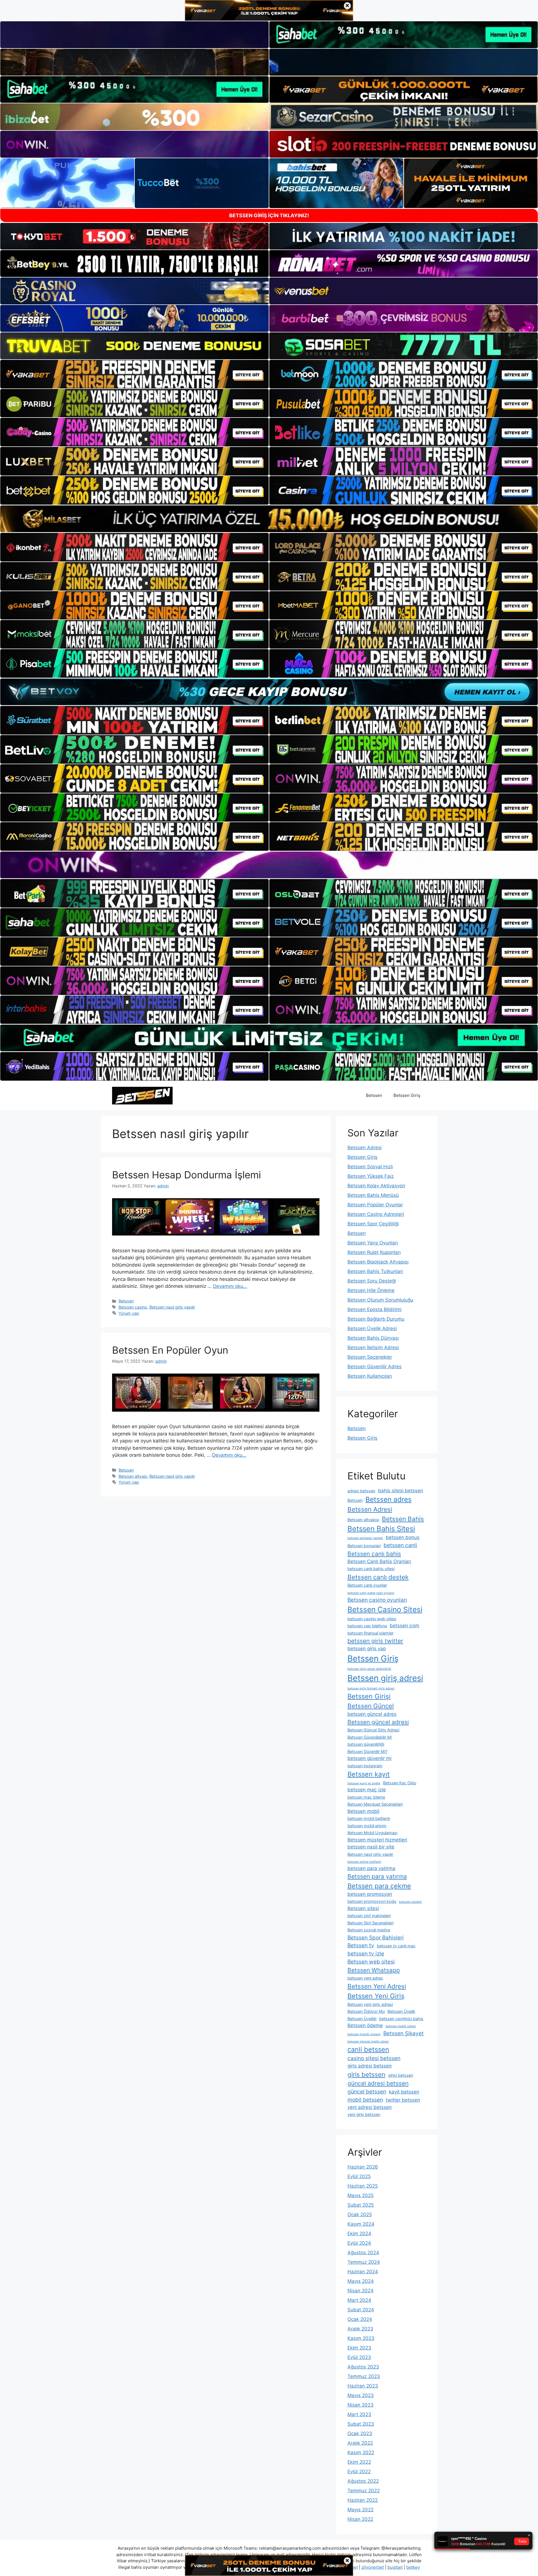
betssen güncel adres (372, 1714)
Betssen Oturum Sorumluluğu (380, 1300)
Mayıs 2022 (360, 2510)
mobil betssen (365, 2100)
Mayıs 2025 (360, 2195)
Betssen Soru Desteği (372, 1281)
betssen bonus (403, 1537)
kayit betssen (404, 2092)
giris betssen (366, 2074)
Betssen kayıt (369, 1774)
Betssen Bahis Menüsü (373, 1195)
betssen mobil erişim (367, 1826)
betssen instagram (365, 1766)
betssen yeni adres (365, 1978)
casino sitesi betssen (374, 2058)
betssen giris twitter (375, 1641)
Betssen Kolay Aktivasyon (376, 1186)
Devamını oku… (230, 1286)
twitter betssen (403, 2100)
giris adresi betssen (370, 2066)
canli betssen (368, 2049)
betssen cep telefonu (367, 1626)
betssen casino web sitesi (372, 1619)
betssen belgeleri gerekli (365, 1538)
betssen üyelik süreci (401, 2026)
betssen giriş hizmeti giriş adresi (371, 1688)
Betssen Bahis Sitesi (381, 1529)
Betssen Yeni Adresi (377, 1986)
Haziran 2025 (363, 2186)
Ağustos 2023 (363, 2367)
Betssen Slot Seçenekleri (370, 1923)
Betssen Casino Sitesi (385, 1609)
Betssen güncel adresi (378, 1722)
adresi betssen (361, 1491)
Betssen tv (361, 1945)
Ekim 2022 (359, 2462)
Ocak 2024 (360, 2319)
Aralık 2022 (360, 2443)
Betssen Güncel (371, 1706)
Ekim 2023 (359, 2348)
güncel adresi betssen (378, 2083)
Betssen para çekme (379, 1886)
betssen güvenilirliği (366, 1744)
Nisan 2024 (360, 2291)
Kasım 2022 (361, 2453)
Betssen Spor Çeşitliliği (373, 1224)
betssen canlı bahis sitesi (371, 1569)
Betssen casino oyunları (377, 1600)
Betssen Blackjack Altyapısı (378, 1262)
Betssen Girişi (369, 1696)
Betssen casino (133, 1307)
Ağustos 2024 (363, 2253)
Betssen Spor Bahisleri (376, 1938)
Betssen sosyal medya (369, 1930)
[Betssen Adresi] (142, 1095)
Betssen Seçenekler (370, 1357)
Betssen (374, 1095)
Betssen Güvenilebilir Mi (370, 1737)
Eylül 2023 (359, 2357)
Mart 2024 (359, 2300)
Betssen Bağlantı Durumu (376, 1319)
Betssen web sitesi (371, 1962)
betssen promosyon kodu (372, 1901)
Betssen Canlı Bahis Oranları (379, 1561)
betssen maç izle (367, 1790)
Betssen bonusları (364, 1546)
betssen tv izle (366, 1953)
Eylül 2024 (359, 2243)
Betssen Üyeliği (362, 2019)
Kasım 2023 (361, 2338)
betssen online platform (364, 1862)
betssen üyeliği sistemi (364, 2034)
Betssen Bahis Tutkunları (375, 1271)
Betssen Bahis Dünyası (373, 1338)
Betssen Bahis (403, 1519)
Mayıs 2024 (361, 2281)
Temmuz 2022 (364, 2491)
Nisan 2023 (360, 2405)
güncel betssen (367, 2092)
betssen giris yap (367, 1649)
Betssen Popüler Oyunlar (375, 1205)
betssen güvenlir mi (369, 1758)
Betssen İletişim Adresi (373, 1348)
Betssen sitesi (363, 1908)
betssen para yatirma (371, 1868)
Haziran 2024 (363, 2272)
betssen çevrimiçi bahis (401, 2019)
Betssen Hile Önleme (371, 1290)
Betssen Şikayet (403, 2033)
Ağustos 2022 (363, 2481)
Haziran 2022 (363, 2500)
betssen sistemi (410, 1902)
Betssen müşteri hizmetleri (377, 1840)
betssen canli (400, 1545)
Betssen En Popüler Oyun (170, 1350)
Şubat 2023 (361, 2424)
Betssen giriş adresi (385, 1678)
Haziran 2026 (363, 2167)
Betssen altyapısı (363, 1520)
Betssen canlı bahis (374, 1554)
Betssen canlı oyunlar (367, 1585)
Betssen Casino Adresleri (376, 1214)
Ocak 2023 (360, 2433)
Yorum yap (129, 1313)
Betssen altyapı (133, 1476)
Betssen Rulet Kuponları (374, 1252)
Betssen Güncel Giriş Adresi (373, 1730)
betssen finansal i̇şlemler (370, 1633)
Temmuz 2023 (364, 2376)
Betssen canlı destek (378, 1577)
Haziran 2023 (363, 2386)
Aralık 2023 (360, 2329)
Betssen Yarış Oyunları (373, 1243)
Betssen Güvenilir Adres (374, 1367)
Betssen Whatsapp (374, 1970)
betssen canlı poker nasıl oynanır (371, 1593)
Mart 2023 (359, 2414)
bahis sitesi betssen (401, 1491)
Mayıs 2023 (361, 2395)
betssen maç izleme (366, 1797)
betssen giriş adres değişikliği (369, 1669)
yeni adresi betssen (370, 2107)
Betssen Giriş (407, 1095)
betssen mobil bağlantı (369, 1818)
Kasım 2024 (361, 2224)
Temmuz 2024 (364, 2262)
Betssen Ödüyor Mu (366, 2011)
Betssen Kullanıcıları (370, 1376)
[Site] (134, 374)
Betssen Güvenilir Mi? (367, 1751)
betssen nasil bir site (371, 1847)
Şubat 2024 (361, 2310)
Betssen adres (389, 1499)
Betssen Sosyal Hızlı (370, 1167)
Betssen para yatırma (377, 1876)
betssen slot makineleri (369, 1916)
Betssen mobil (363, 1811)
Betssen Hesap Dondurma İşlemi (186, 1175)
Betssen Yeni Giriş (376, 1996)
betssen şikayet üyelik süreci (368, 2042)
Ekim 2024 (359, 2234)
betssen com (404, 1626)
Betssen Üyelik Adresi (372, 1328)
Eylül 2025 (359, 2176)
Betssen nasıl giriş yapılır (172, 1307)
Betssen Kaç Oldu (400, 1783)
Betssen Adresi (365, 1148)
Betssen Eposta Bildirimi (374, 1309)
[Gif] (269, 519)
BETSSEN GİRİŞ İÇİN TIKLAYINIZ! (269, 215)
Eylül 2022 (359, 2472)
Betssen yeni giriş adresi (370, 2004)
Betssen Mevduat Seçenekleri (375, 1804)
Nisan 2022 (360, 2519)
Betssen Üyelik (401, 2011)
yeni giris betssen (364, 2114)
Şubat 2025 (361, 2205)
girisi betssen (401, 2075)
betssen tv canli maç (396, 1946)
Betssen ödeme (365, 2025)
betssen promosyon (370, 1894)
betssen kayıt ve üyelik (364, 1783)
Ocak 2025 (360, 2214)
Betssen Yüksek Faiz (371, 1176)
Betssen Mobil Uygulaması (372, 1833)
